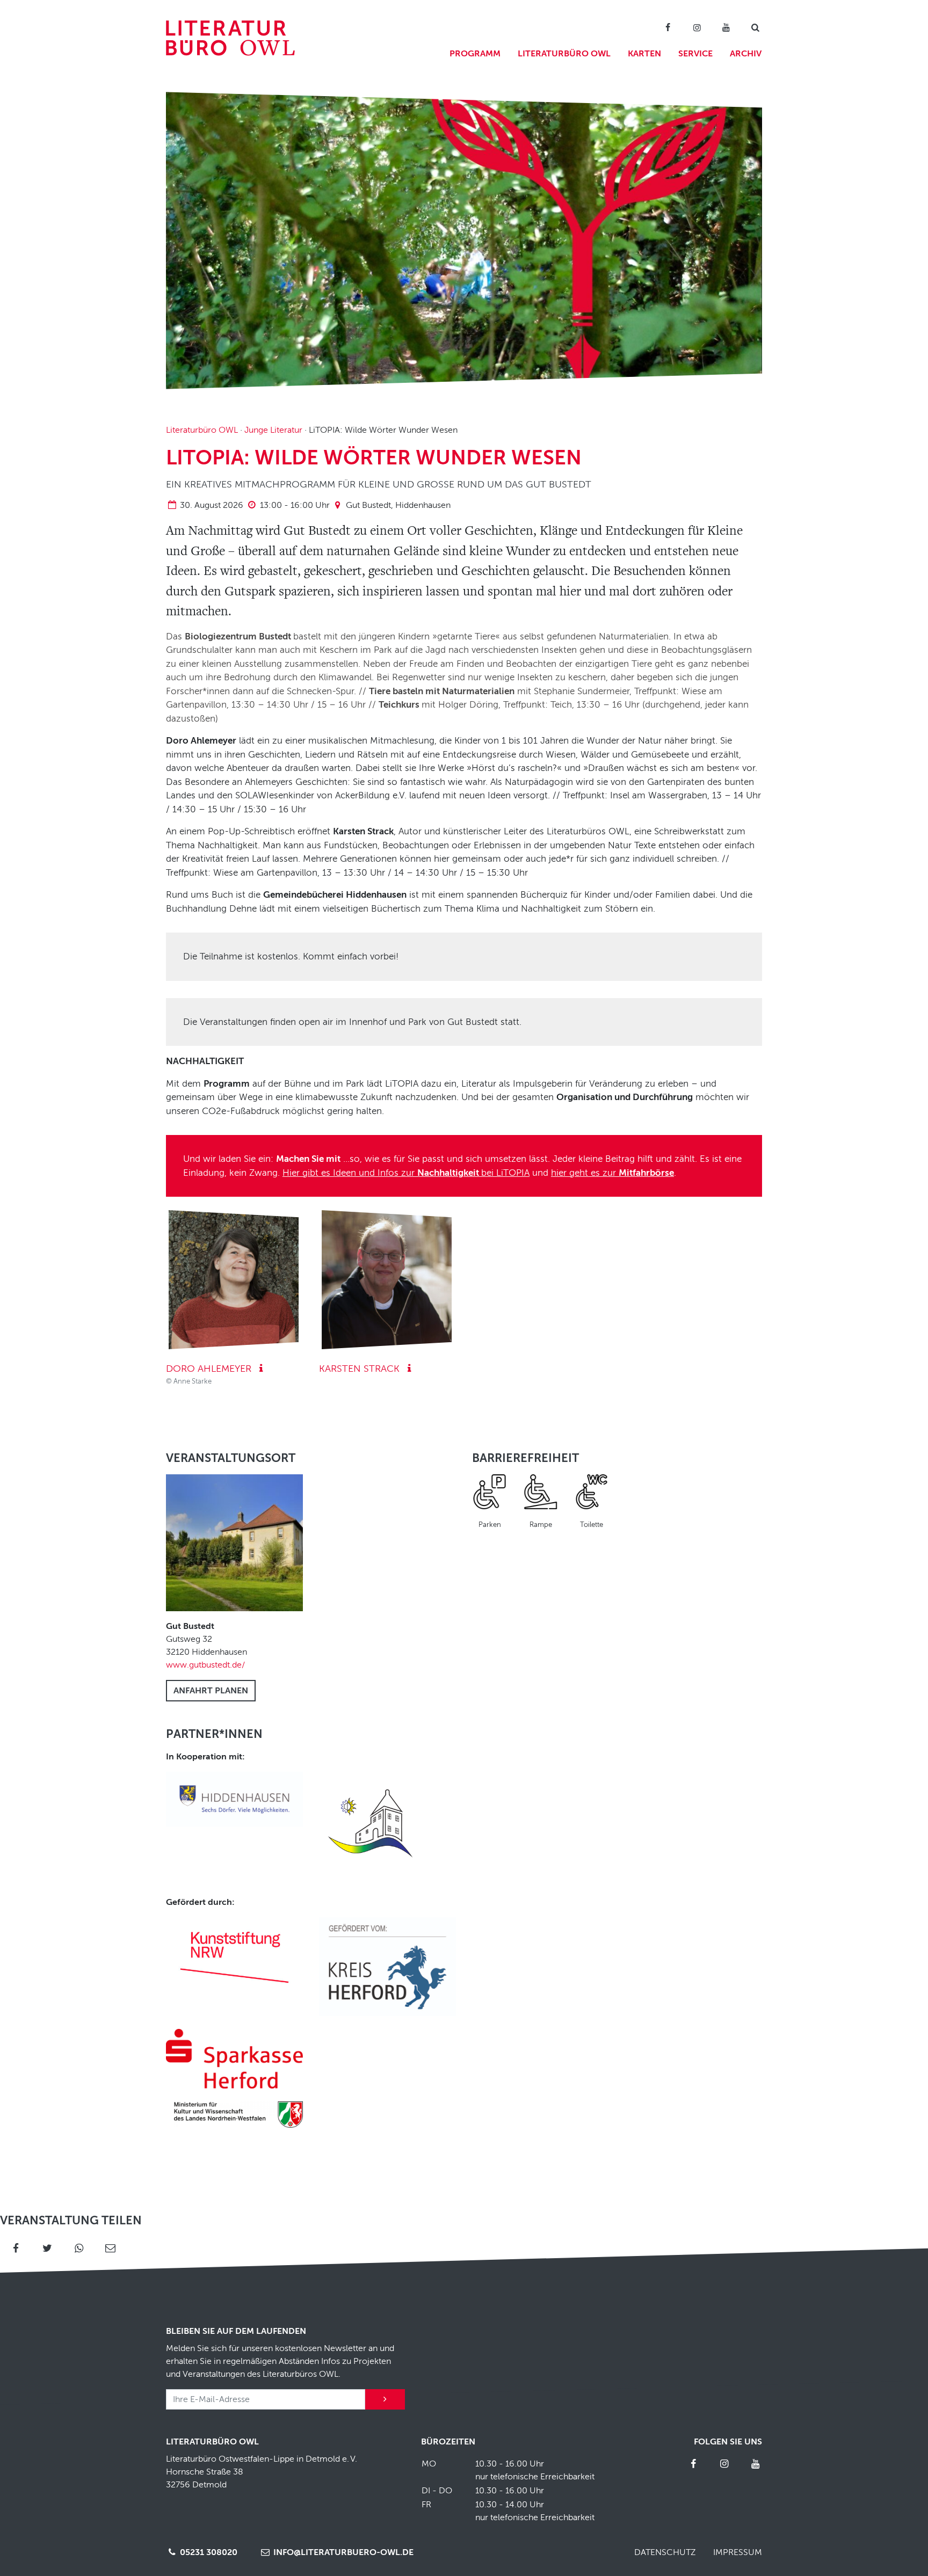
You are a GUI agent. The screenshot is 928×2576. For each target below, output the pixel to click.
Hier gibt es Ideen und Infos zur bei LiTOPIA (406, 1173)
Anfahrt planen (211, 1691)
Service (695, 54)
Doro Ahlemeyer (210, 1369)
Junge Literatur (273, 430)
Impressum (738, 2552)
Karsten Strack (361, 1369)
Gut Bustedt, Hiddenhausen (398, 505)
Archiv (746, 54)
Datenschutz (665, 2552)
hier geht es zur (612, 1173)
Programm (475, 54)
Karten (644, 54)
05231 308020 (208, 2552)
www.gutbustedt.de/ (205, 1665)
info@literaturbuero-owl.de (342, 2552)
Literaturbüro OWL (564, 54)
